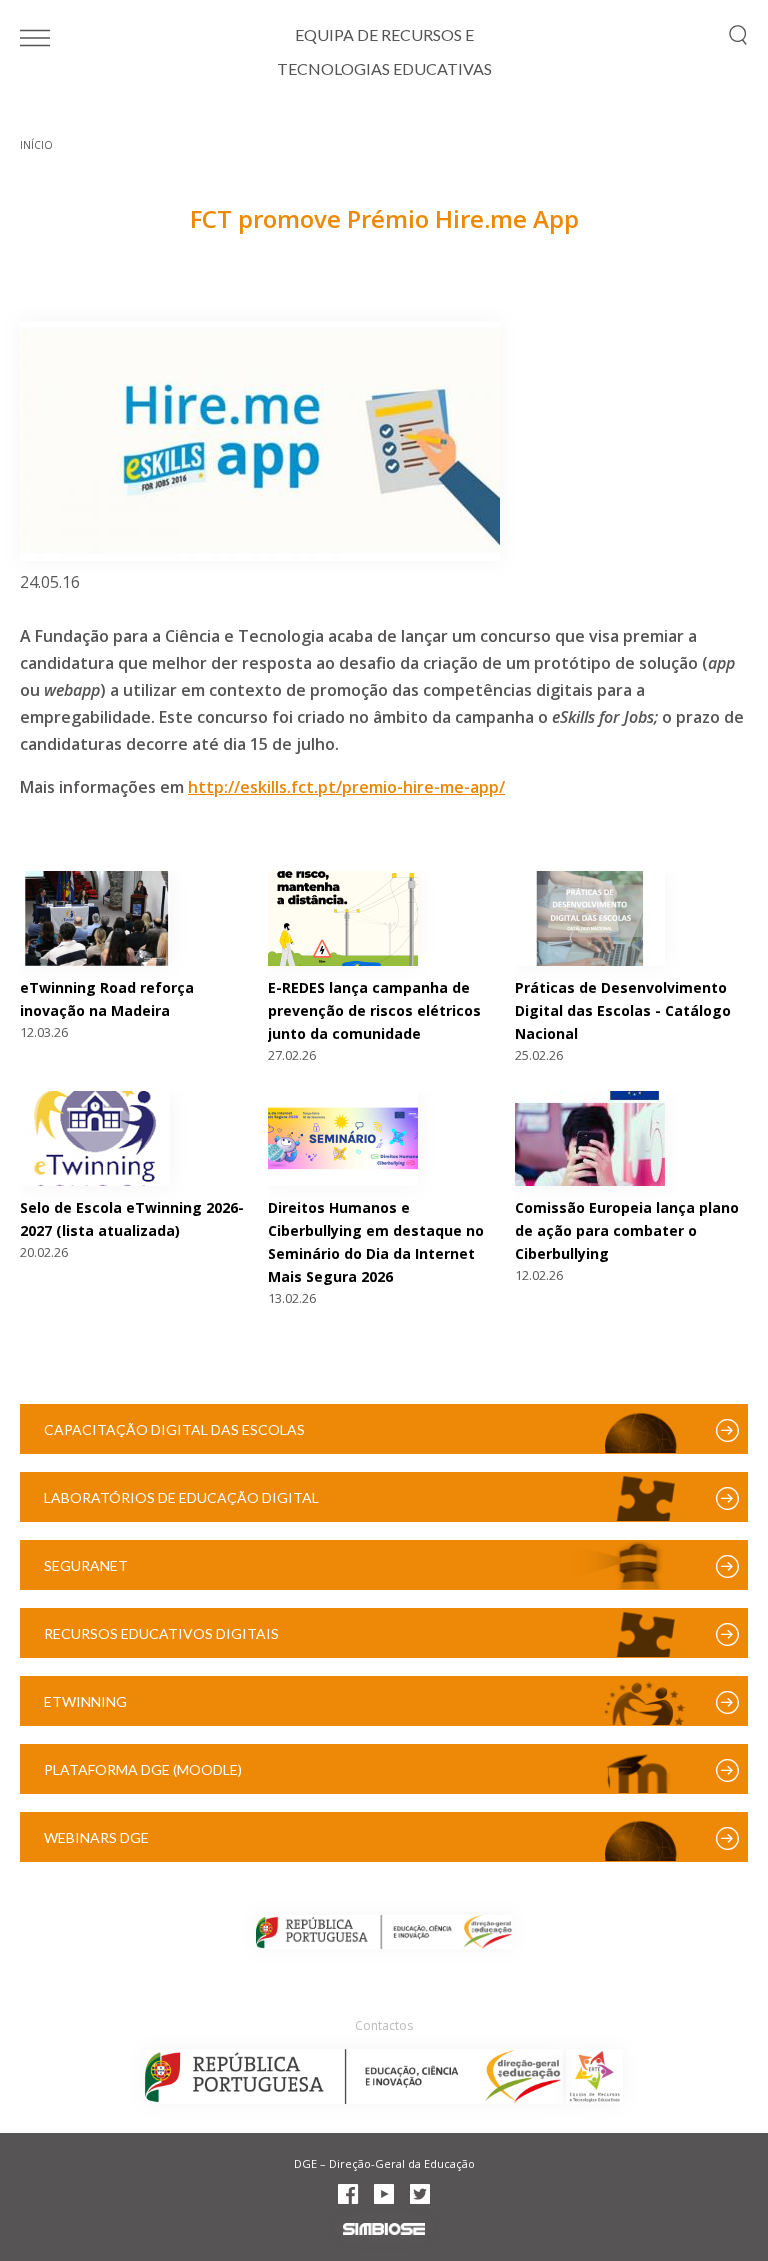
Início (36, 145)
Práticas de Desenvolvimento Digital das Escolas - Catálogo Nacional (623, 1010)
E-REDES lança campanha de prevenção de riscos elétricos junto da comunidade (374, 1010)
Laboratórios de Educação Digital (181, 1497)
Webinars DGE (96, 1837)
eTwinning (85, 1701)
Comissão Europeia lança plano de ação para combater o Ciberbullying (627, 1230)
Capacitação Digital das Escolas (174, 1429)
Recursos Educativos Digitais (161, 1633)
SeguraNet (86, 1565)
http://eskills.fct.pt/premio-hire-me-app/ (346, 787)
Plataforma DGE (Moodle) (143, 1769)
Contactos (384, 2025)
